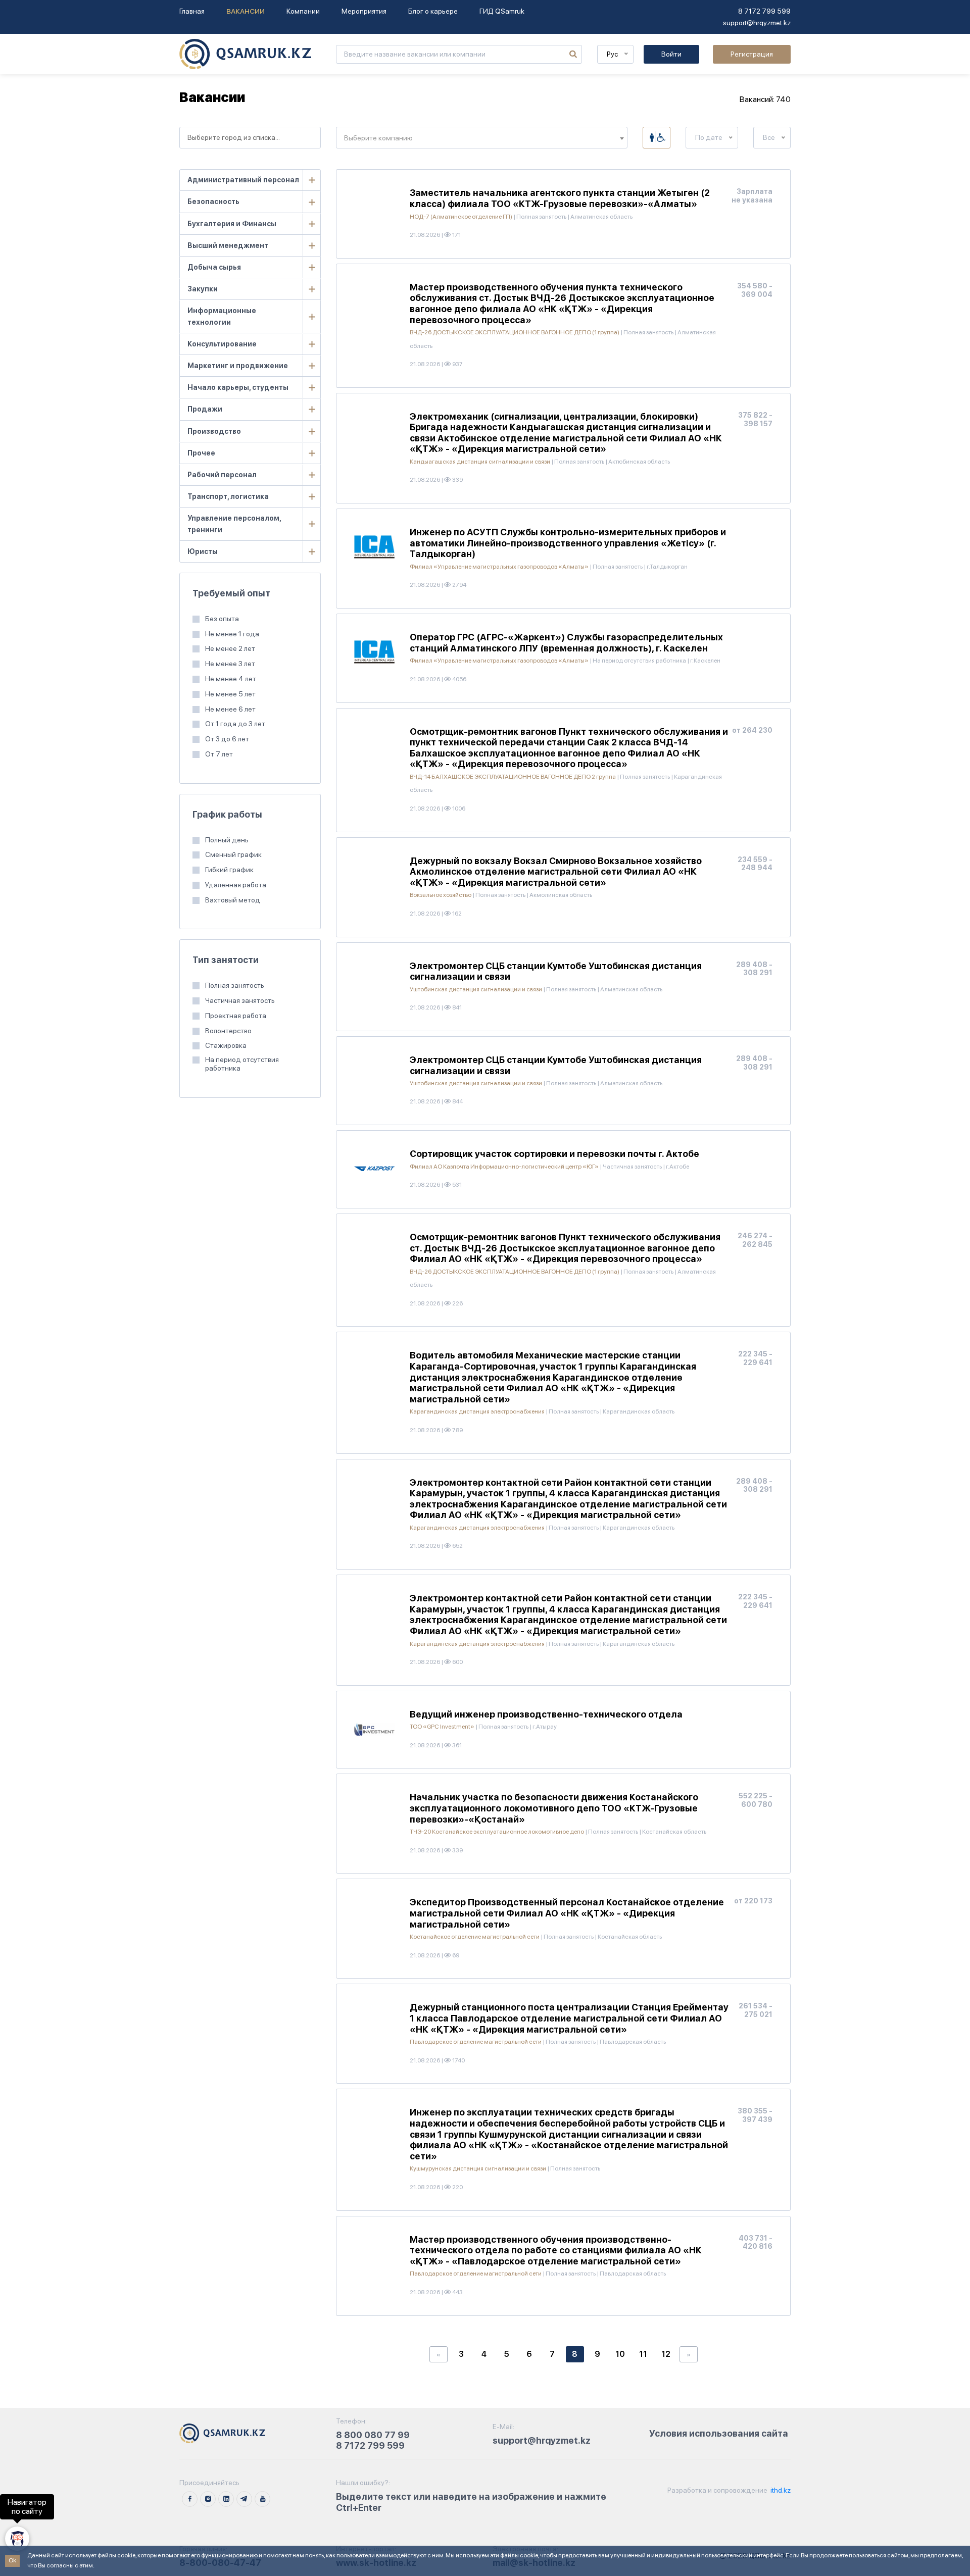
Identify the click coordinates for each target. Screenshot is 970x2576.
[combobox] (250, 138)
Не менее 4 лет (231, 679)
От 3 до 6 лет (227, 739)
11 (643, 2354)
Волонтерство (228, 1031)
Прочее (201, 453)
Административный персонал (243, 180)
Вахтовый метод (233, 900)
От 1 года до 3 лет (235, 724)
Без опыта (222, 619)
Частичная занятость (240, 1000)
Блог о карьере (433, 11)
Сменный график (233, 854)
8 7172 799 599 (764, 11)
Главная (192, 11)
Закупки (203, 289)
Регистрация (752, 54)
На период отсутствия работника (242, 1064)
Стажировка (226, 1045)
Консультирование (222, 344)
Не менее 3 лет (230, 664)
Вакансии (246, 11)
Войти (671, 54)
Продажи (205, 409)
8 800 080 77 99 (373, 2435)
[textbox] (482, 138)
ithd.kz (780, 2490)
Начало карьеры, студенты (238, 387)
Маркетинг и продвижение (238, 366)
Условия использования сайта (719, 2433)
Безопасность (213, 201)
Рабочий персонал (222, 475)
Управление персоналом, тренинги (234, 524)
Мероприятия (364, 11)
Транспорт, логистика (228, 496)
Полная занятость (235, 985)
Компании (303, 11)
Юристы (203, 551)
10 (620, 2354)
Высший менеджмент (228, 245)
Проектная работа (236, 1016)
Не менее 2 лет (230, 648)
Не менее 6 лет (230, 709)
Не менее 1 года (232, 634)
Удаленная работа (236, 885)
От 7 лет (219, 754)
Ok (12, 2560)
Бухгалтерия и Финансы (232, 224)
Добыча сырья (214, 267)
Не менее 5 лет (230, 694)
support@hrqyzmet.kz (757, 23)
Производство (214, 431)
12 (666, 2354)
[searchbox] (250, 138)
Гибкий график (229, 870)
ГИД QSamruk (502, 11)
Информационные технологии (222, 316)
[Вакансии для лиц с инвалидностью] (657, 138)
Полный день (227, 840)
